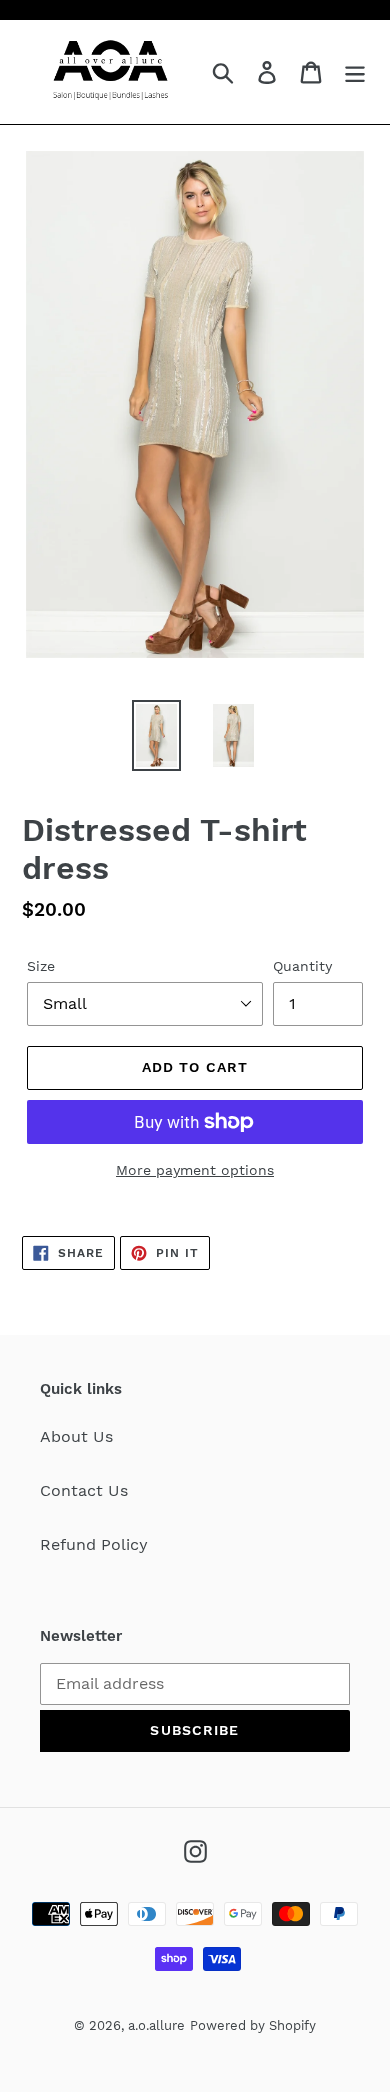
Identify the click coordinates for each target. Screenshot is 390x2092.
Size (41, 966)
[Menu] (355, 72)
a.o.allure (156, 2025)
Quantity (302, 966)
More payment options (195, 1170)
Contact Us (84, 1490)
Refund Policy (94, 1544)
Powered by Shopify (253, 2025)
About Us (76, 1436)
